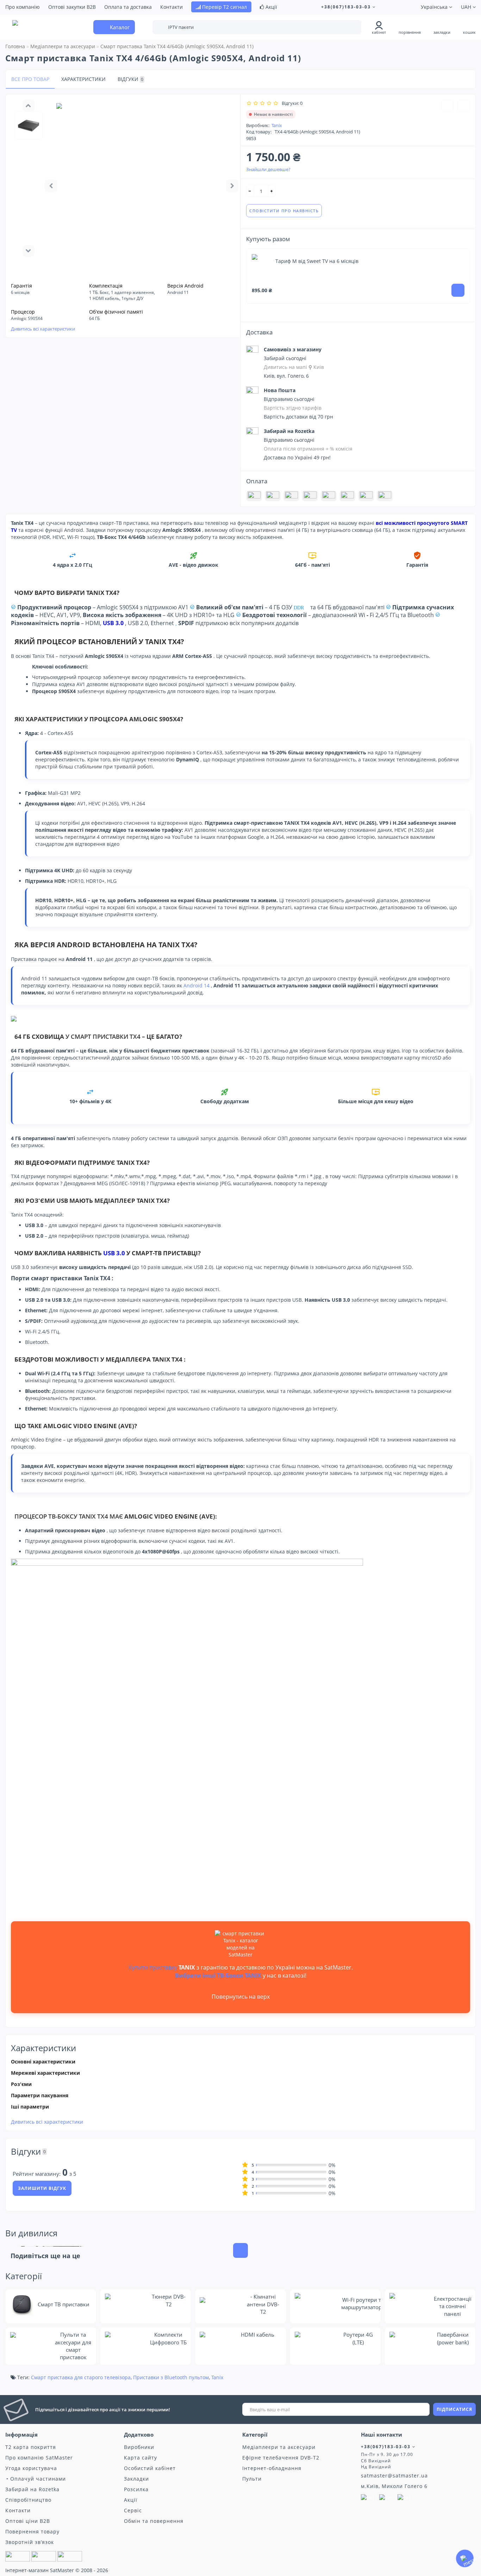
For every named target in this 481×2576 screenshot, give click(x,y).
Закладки (136, 2479)
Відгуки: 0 (291, 103)
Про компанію (23, 7)
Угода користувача (31, 2468)
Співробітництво (28, 2500)
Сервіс (133, 2510)
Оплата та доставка (128, 7)
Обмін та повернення (154, 2521)
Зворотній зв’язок (30, 2542)
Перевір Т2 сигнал (224, 7)
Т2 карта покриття (31, 2447)
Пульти (252, 2479)
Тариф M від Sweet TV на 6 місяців (317, 261)
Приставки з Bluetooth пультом (171, 2377)
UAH (467, 7)
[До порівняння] (464, 106)
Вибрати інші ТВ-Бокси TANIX (218, 1975)
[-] (250, 191)
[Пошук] (351, 28)
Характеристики (83, 79)
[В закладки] (447, 106)
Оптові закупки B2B (72, 7)
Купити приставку (153, 1967)
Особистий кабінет (150, 2468)
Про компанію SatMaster (39, 2458)
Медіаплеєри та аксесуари (279, 2447)
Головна (15, 46)
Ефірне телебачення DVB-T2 (281, 2458)
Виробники (139, 2447)
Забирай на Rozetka (32, 2489)
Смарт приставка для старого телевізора (81, 2377)
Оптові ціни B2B (28, 2521)
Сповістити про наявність (438, 79)
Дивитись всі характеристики (43, 329)
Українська (435, 7)
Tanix (277, 125)
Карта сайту (140, 2458)
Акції (271, 7)
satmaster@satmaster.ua (394, 2476)
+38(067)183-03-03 (347, 7)
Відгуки (130, 79)
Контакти (171, 7)
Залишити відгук (42, 2188)
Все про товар (30, 79)
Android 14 (196, 985)
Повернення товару (32, 2531)
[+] (272, 191)
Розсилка (136, 2489)
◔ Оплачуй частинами (36, 2479)
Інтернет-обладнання (272, 2468)
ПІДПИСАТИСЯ (454, 2409)
